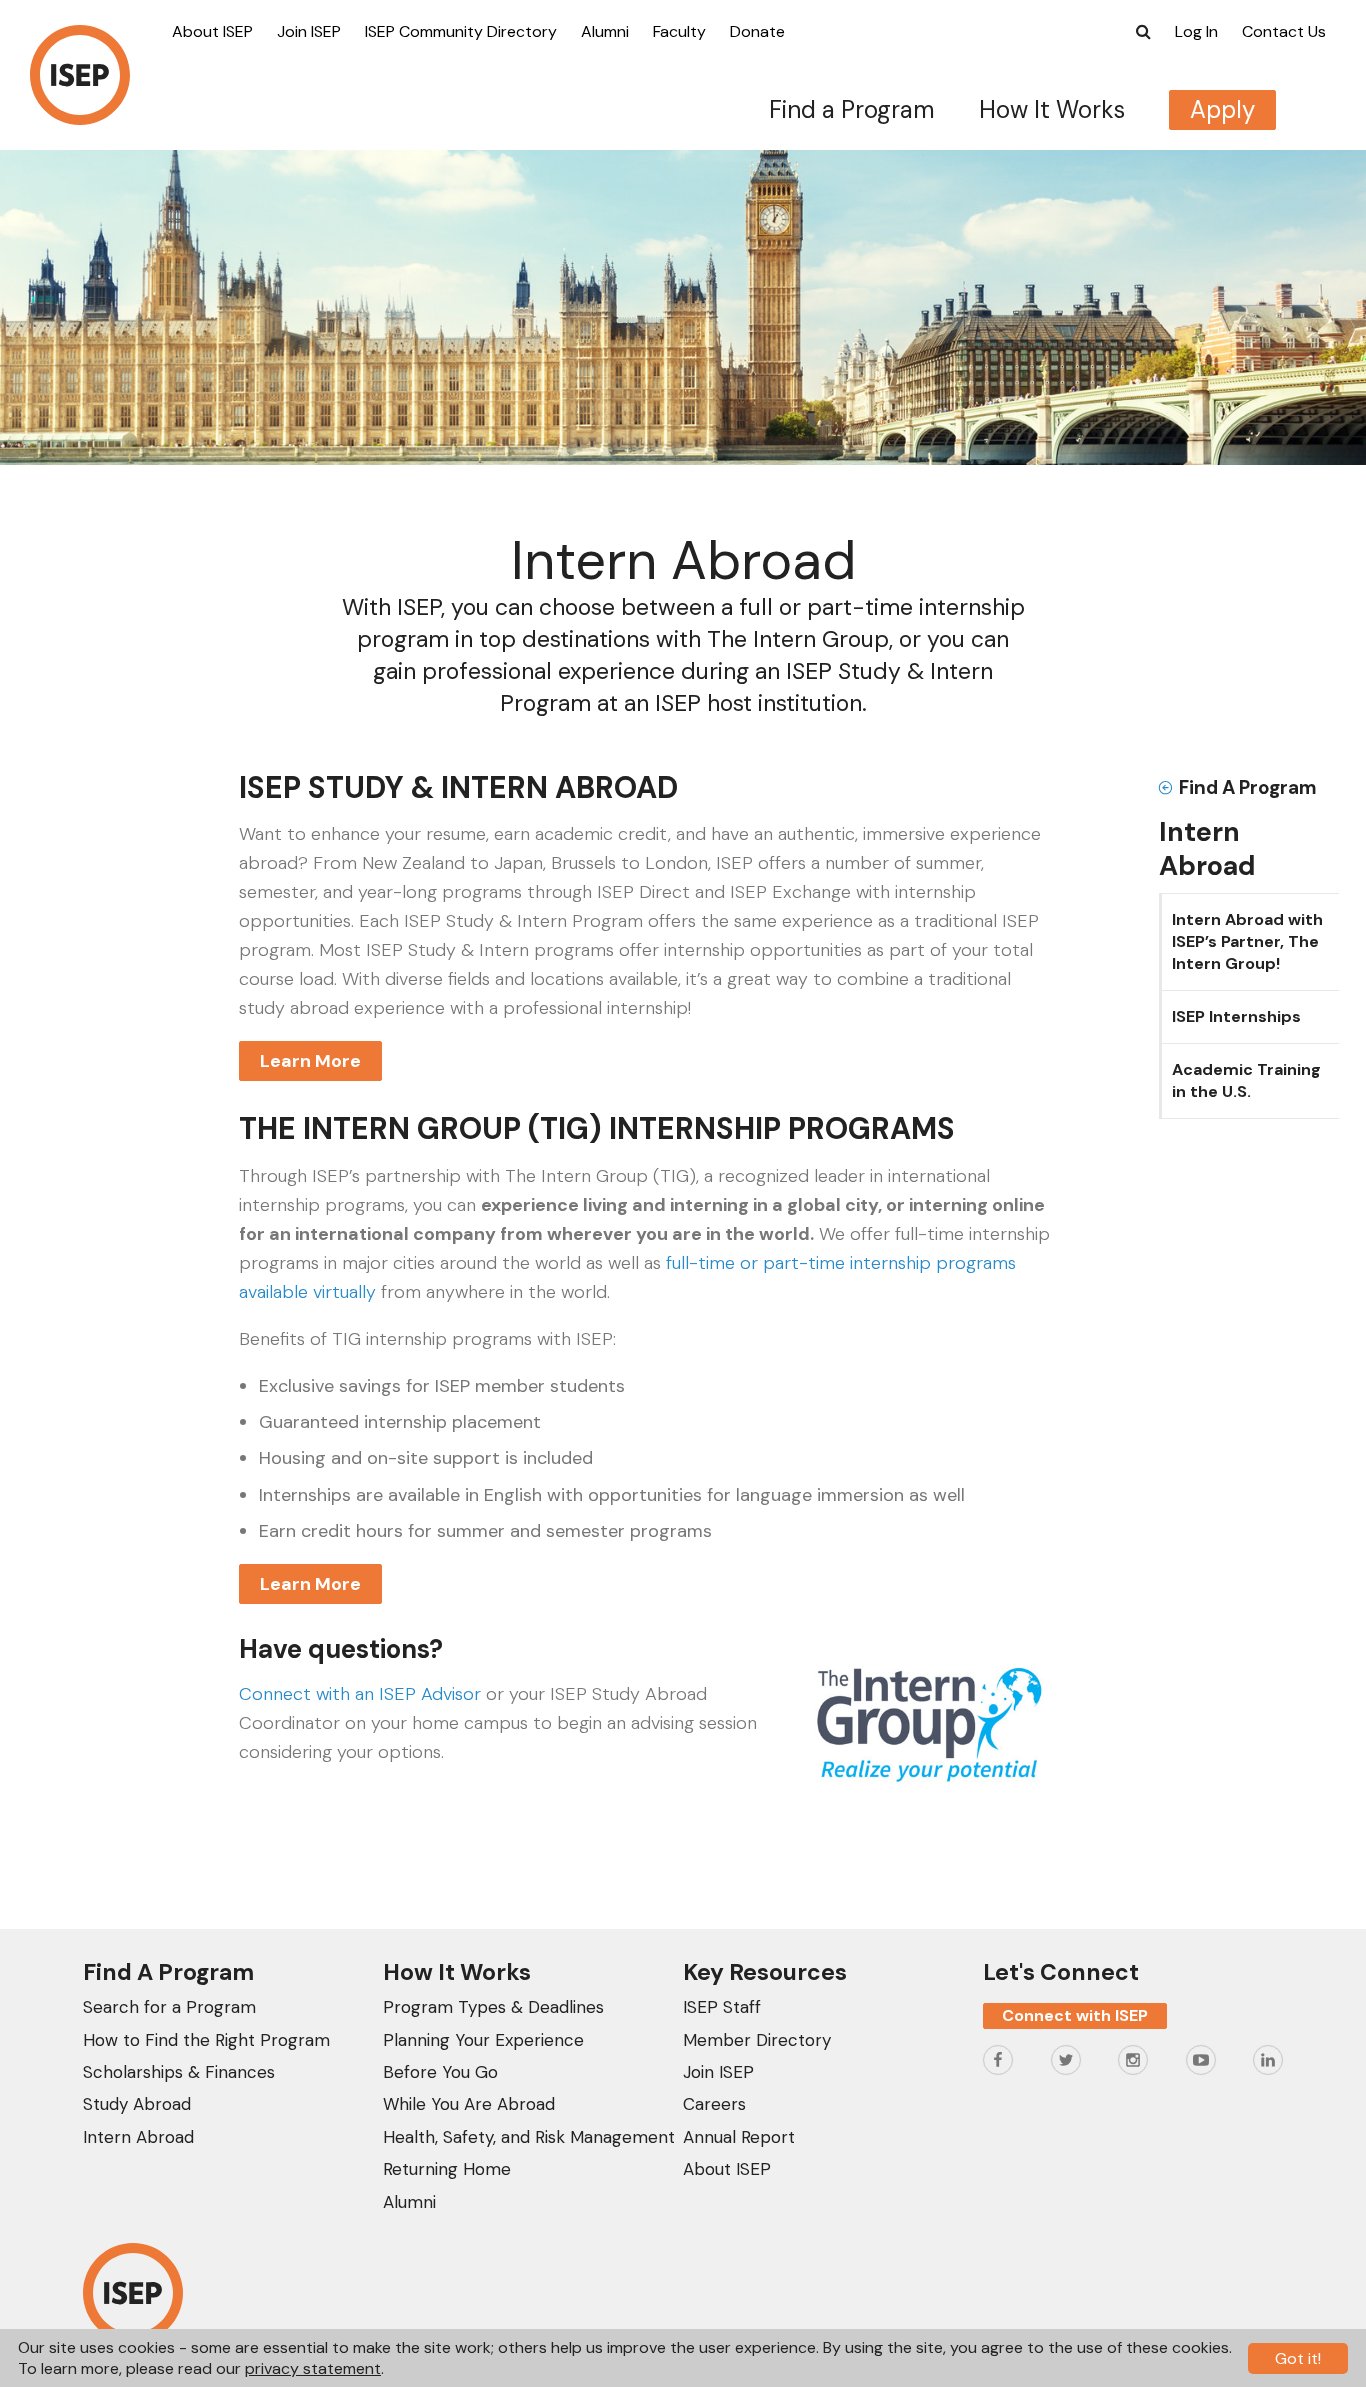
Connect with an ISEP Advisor (360, 1694)
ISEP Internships (1236, 1016)
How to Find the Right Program (206, 2040)
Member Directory (757, 2040)
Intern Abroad (138, 2137)
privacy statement (313, 2368)
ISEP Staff (722, 2007)
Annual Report (739, 2137)
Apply (1222, 109)
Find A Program (1248, 787)
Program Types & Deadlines (493, 2007)
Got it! (1298, 2358)
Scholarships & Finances (179, 2072)
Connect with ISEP (1075, 2015)
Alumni (605, 31)
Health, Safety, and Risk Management (529, 2137)
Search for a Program (169, 2007)
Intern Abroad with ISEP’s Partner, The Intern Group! (1247, 941)
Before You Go (440, 2072)
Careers (714, 2104)
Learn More (310, 1061)
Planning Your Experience (483, 2040)
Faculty (679, 31)
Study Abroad (137, 2104)
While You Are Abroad (469, 2104)
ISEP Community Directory (461, 31)
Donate (757, 31)
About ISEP (212, 31)
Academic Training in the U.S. (1246, 1080)
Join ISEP (309, 31)
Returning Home (447, 2169)
